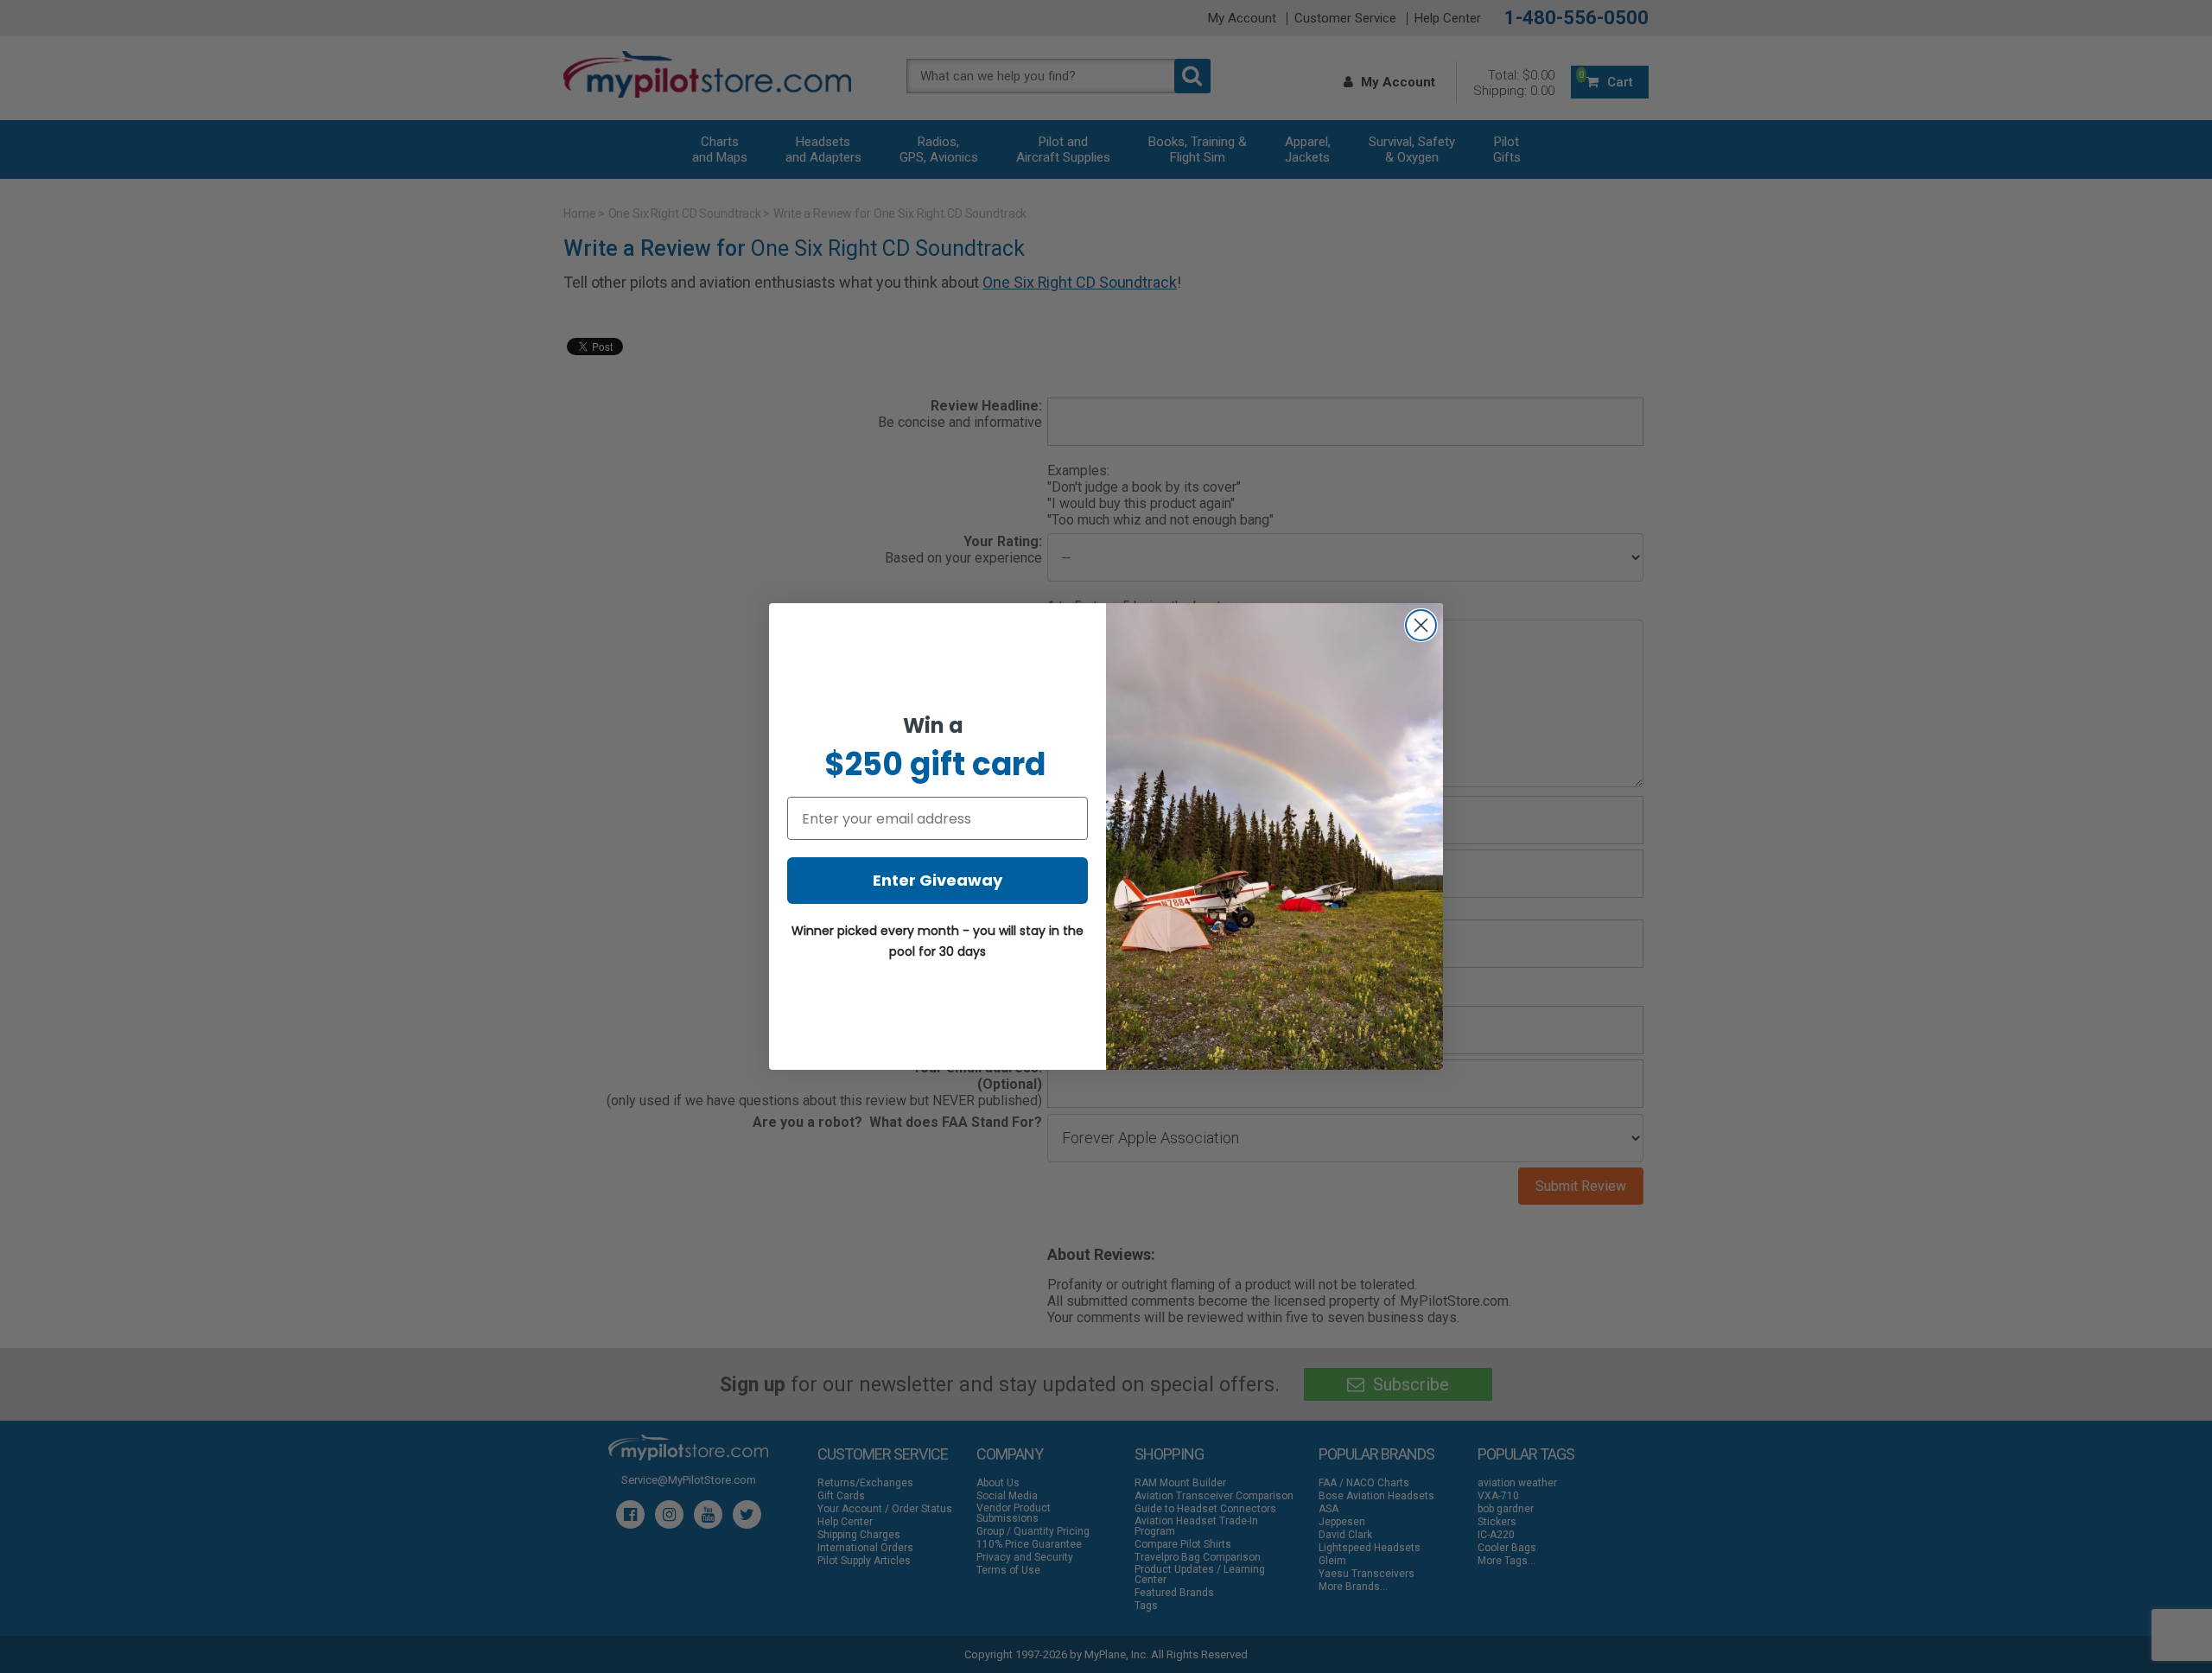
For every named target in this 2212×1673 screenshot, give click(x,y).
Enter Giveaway (938, 880)
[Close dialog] (1421, 625)
